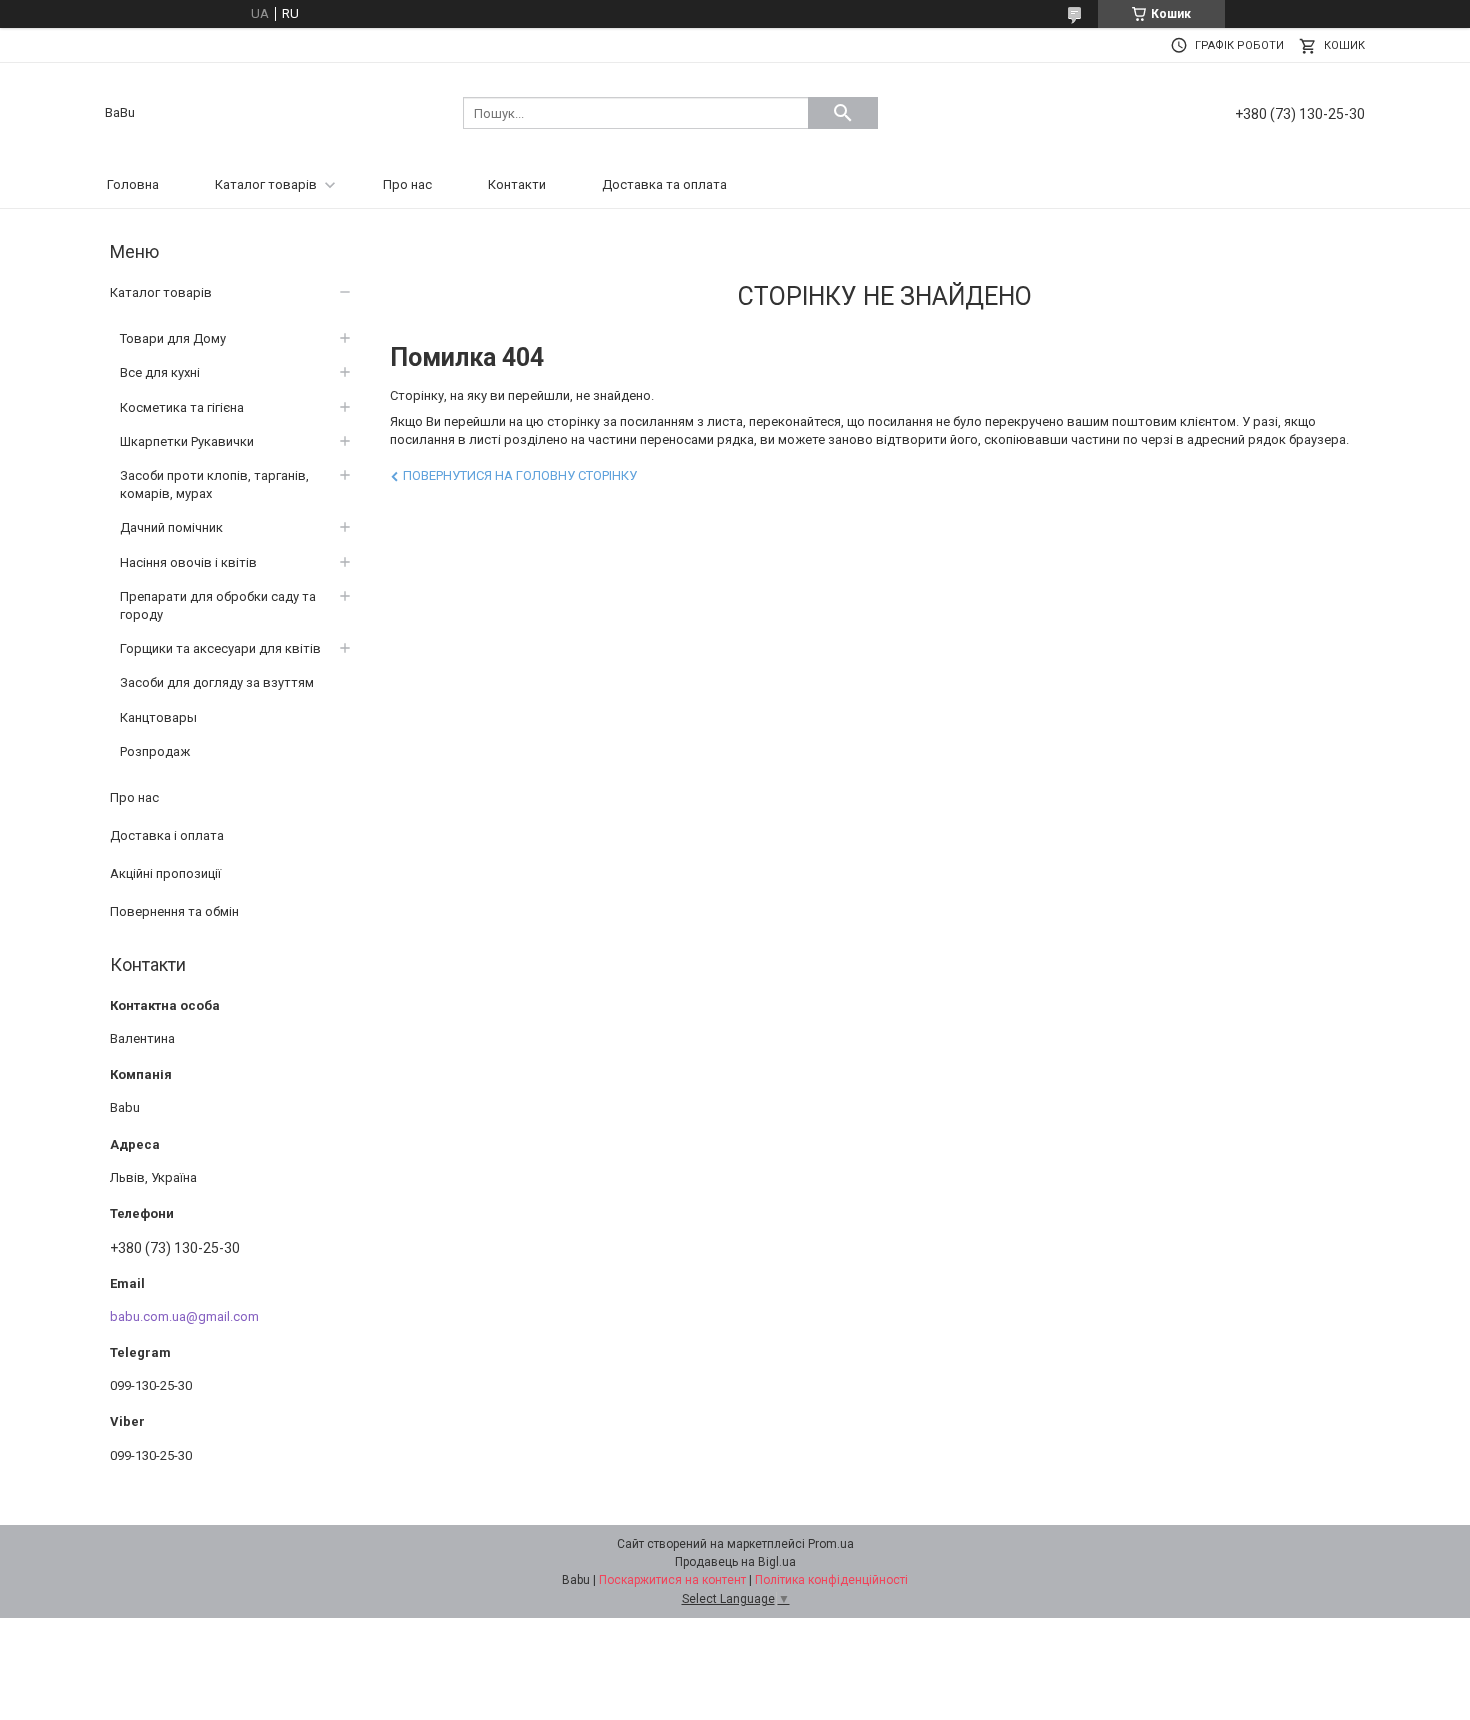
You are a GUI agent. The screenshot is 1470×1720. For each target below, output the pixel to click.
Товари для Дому (173, 338)
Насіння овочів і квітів (188, 562)
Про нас (407, 184)
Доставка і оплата (167, 835)
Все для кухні (160, 372)
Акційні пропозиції (165, 873)
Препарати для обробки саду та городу (218, 605)
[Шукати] (843, 113)
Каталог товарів (266, 184)
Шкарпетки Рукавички (187, 441)
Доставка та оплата (664, 184)
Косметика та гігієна (182, 407)
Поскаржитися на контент (672, 1580)
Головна (133, 184)
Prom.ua (831, 1544)
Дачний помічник (171, 527)
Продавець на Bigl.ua (735, 1562)
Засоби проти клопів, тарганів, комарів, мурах (214, 484)
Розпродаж (155, 751)
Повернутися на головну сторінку (520, 475)
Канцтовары (158, 717)
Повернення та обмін (174, 911)
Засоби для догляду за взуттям (217, 682)
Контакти (517, 184)
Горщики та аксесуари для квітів (220, 648)
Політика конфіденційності (831, 1580)
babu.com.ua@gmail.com (184, 1316)
